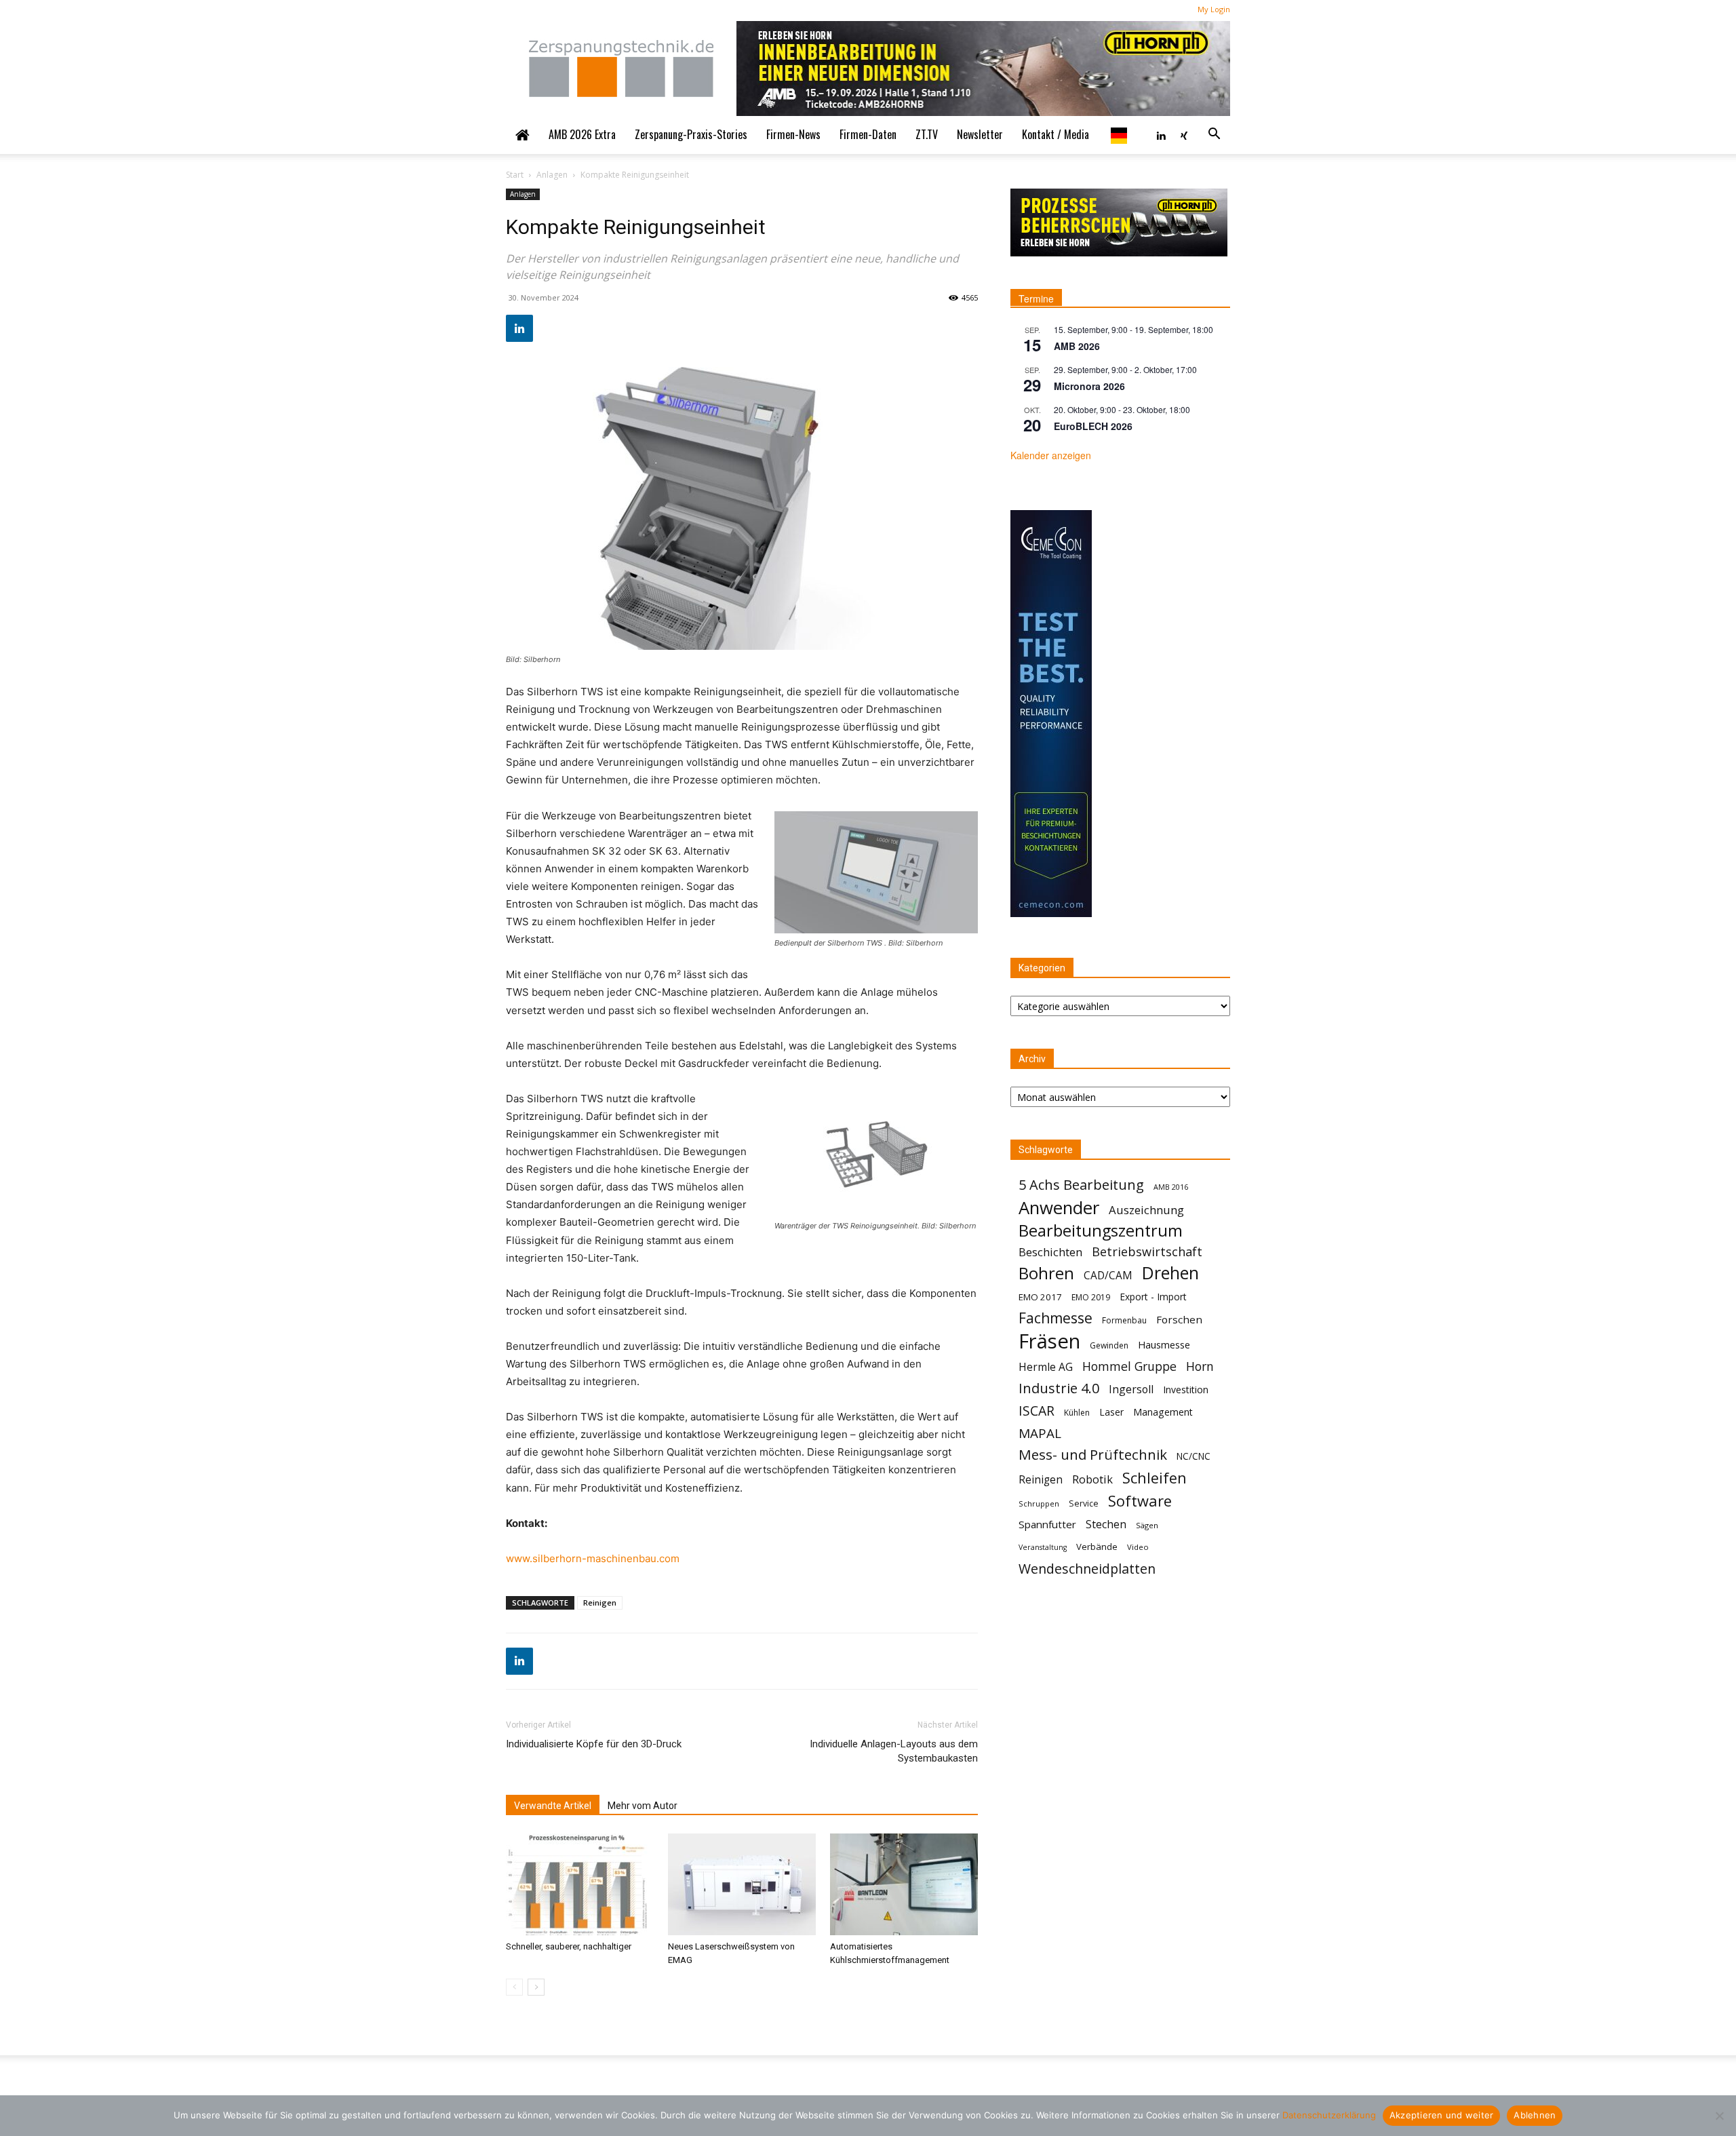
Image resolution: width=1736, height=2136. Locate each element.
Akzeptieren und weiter (1442, 2115)
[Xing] (1184, 134)
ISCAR (1037, 1411)
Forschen (1179, 1319)
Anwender (1059, 1208)
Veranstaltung (1043, 1547)
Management (1163, 1412)
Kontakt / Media (1056, 134)
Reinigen (600, 1603)
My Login (1214, 9)
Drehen (1170, 1273)
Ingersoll (1131, 1390)
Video (1138, 1547)
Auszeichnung (1146, 1210)
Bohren (1046, 1273)
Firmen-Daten (868, 134)
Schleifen (1155, 1478)
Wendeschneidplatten (1087, 1569)
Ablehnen (1535, 2115)
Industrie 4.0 (1059, 1388)
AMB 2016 (1171, 1187)
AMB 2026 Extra (582, 134)
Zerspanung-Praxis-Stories (691, 134)
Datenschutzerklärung (1329, 2115)
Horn (1200, 1366)
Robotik (1092, 1479)
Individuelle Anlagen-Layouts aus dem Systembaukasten (894, 1751)
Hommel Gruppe (1129, 1366)
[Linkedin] (1161, 134)
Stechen (1106, 1525)
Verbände (1097, 1547)
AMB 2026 (1077, 346)
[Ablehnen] (1719, 2116)
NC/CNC (1193, 1456)
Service (1084, 1503)
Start (515, 175)
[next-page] (536, 1987)
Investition (1186, 1390)
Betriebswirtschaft (1147, 1252)
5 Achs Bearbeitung (1081, 1185)
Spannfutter (1047, 1524)
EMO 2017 (1040, 1297)
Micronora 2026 (1089, 386)
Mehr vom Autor (643, 1806)
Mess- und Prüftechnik (1093, 1455)
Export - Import (1153, 1297)
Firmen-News (793, 134)
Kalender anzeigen (1051, 455)
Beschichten (1050, 1252)
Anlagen (552, 175)
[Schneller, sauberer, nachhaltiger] (580, 1884)
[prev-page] (514, 1987)
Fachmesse (1056, 1318)
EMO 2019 (1091, 1297)
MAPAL (1040, 1434)
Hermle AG (1046, 1367)
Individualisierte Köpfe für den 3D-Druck (594, 1744)
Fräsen (1049, 1341)
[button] (1214, 134)
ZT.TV (927, 134)
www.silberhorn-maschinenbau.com (593, 1558)
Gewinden (1109, 1345)
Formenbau (1124, 1320)
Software (1140, 1501)
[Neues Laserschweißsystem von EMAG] (742, 1884)
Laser (1111, 1412)
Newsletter (980, 134)
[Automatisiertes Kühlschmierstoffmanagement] (904, 1884)
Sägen (1147, 1525)
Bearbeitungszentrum (1101, 1231)
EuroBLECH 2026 (1093, 426)
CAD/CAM (1108, 1276)
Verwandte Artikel (553, 1806)
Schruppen (1039, 1503)
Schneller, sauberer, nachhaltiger (569, 1946)
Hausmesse (1164, 1344)
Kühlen (1077, 1413)
